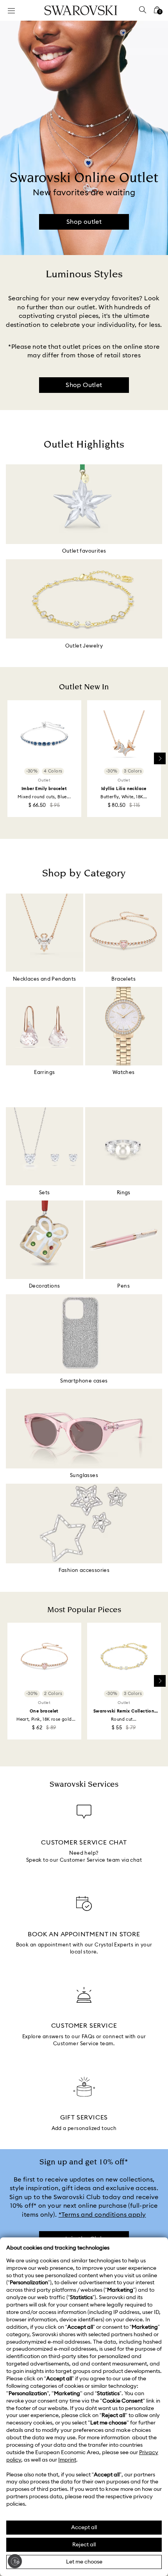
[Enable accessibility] (15, 2561)
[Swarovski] (81, 10)
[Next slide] (160, 758)
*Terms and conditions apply (102, 2215)
